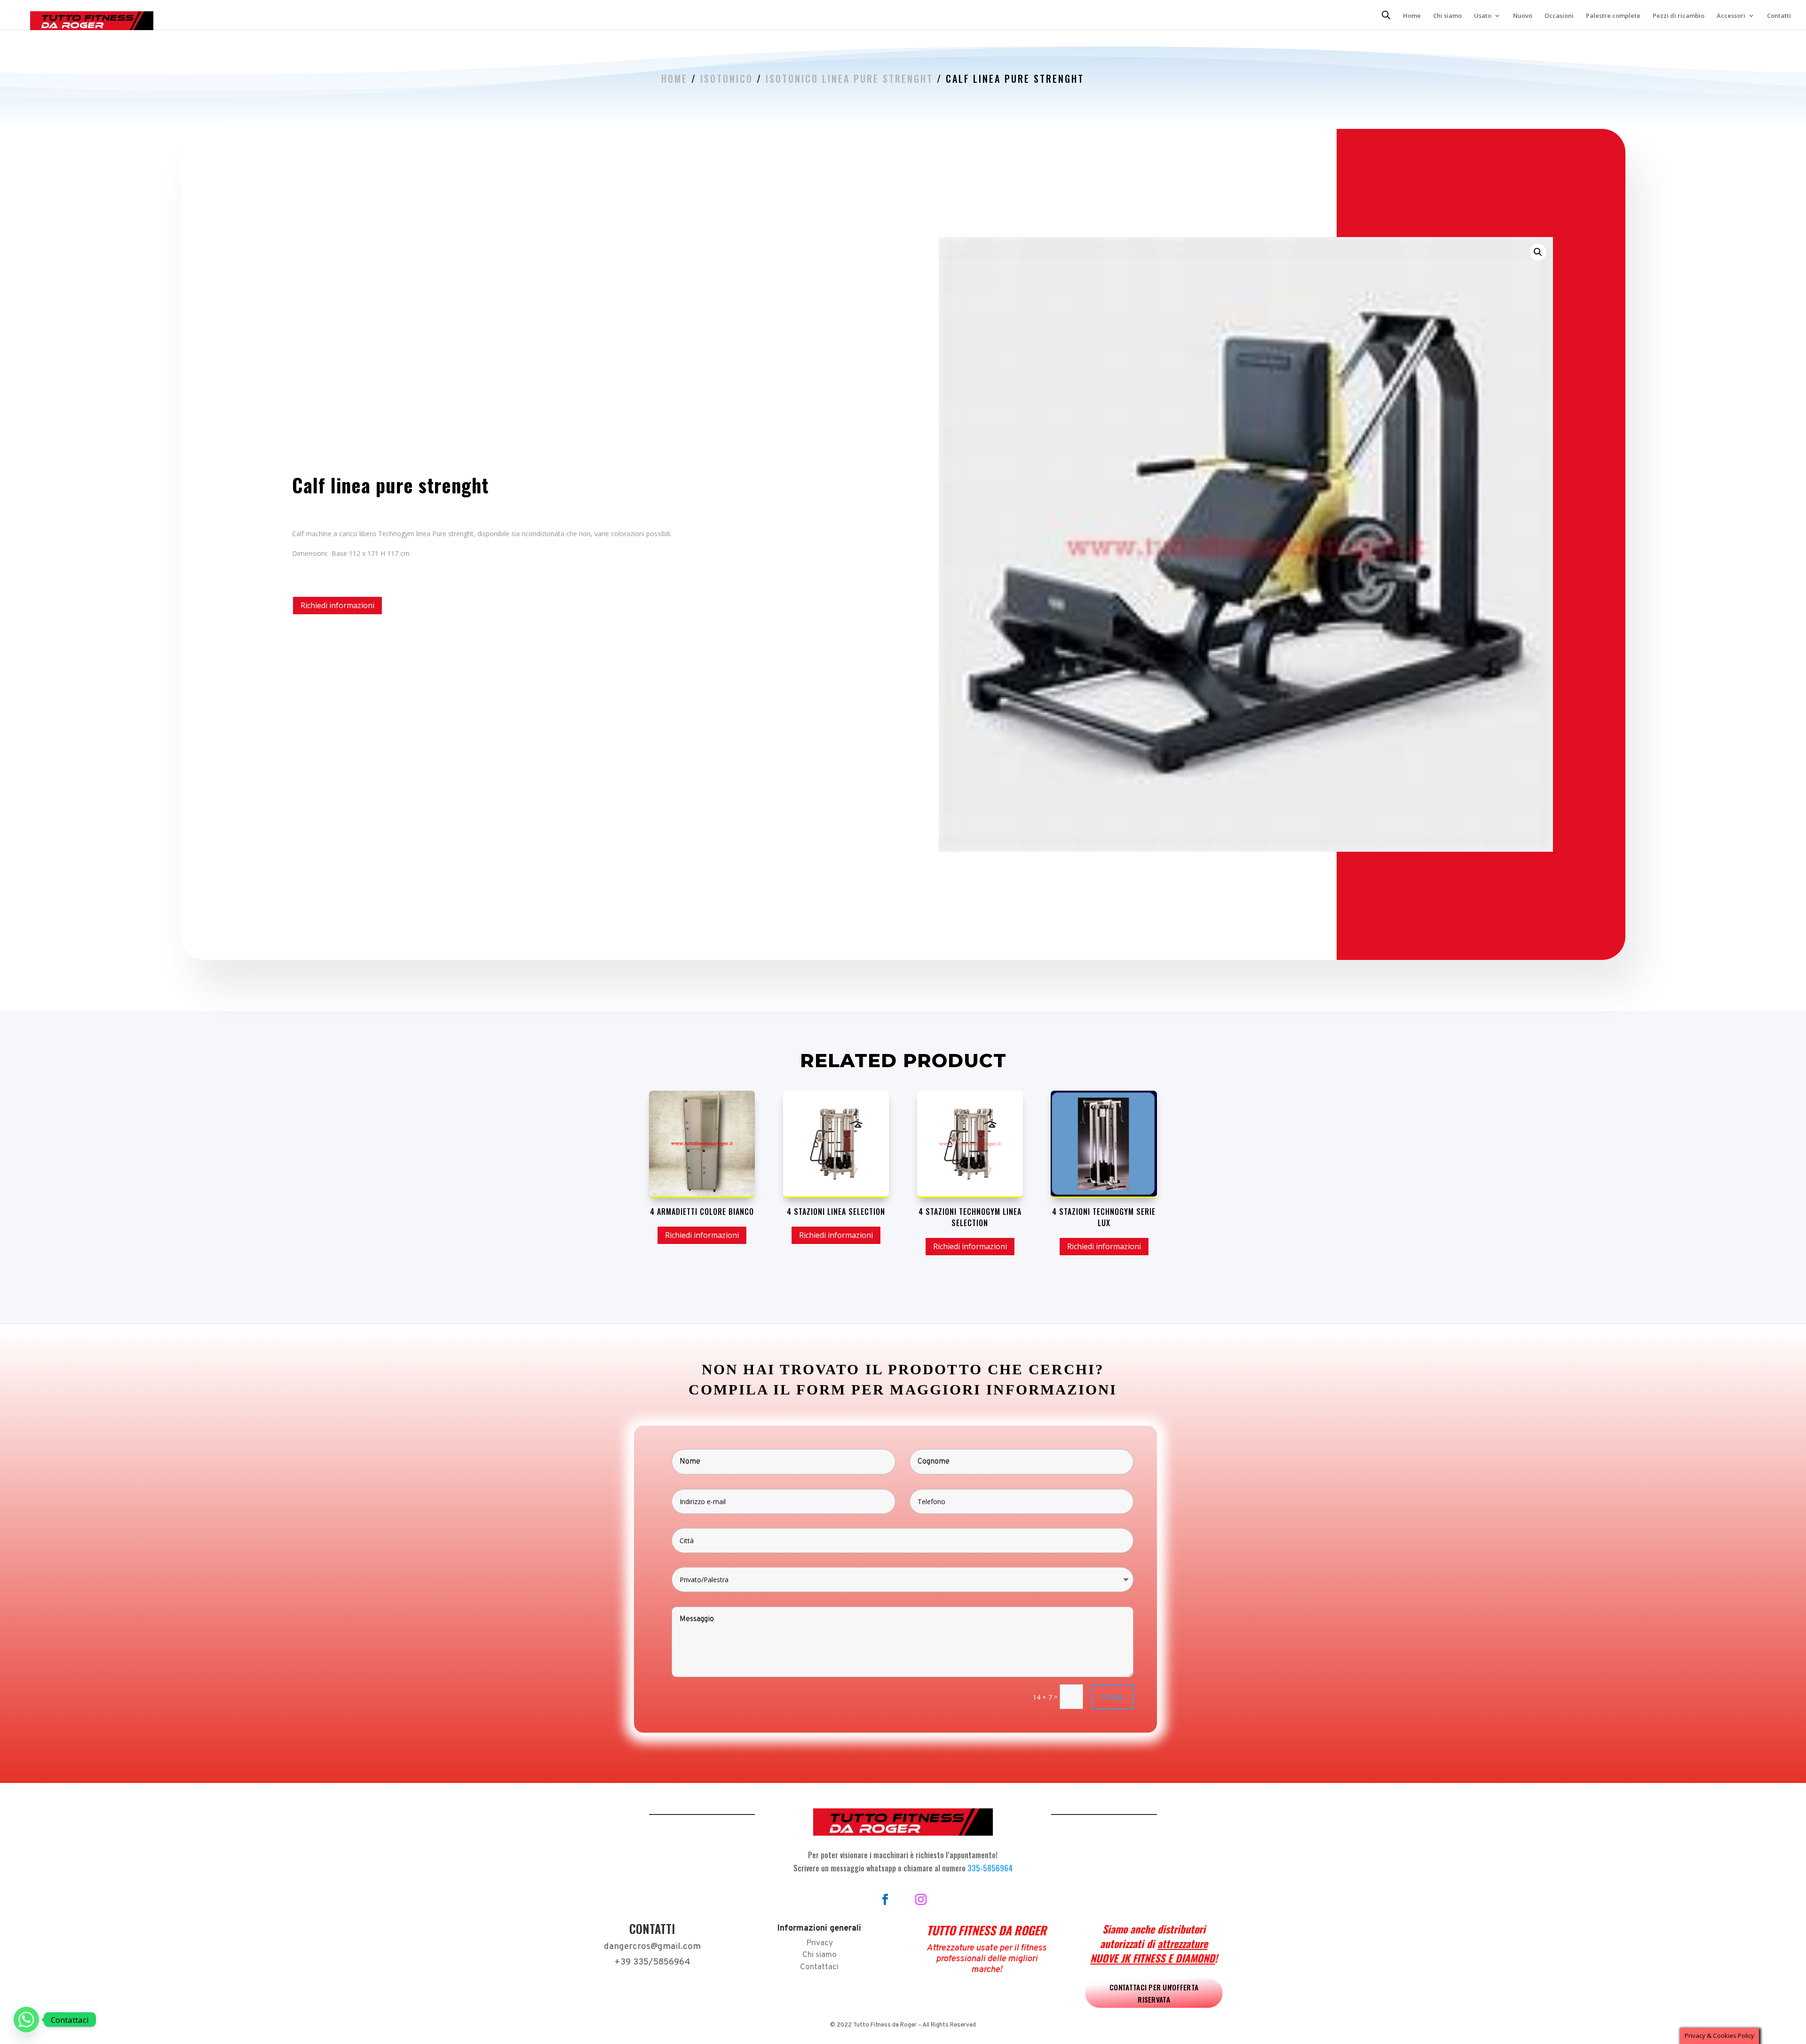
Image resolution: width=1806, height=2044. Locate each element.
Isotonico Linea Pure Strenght (849, 79)
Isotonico (727, 79)
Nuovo (1523, 16)
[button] (1538, 252)
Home (1412, 16)
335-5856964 (990, 1868)
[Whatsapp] (26, 2020)
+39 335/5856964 (652, 1962)
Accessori (1731, 16)
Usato (1483, 16)
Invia (1113, 1697)
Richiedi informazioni (337, 605)
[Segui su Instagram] (921, 1900)
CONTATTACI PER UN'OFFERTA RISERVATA (1154, 1993)
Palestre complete (1613, 16)
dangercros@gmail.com (652, 1947)
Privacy (820, 1943)
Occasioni (1559, 16)
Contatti (1779, 16)
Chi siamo (1447, 16)
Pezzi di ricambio (1679, 16)
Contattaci (819, 1967)
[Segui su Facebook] (885, 1900)
